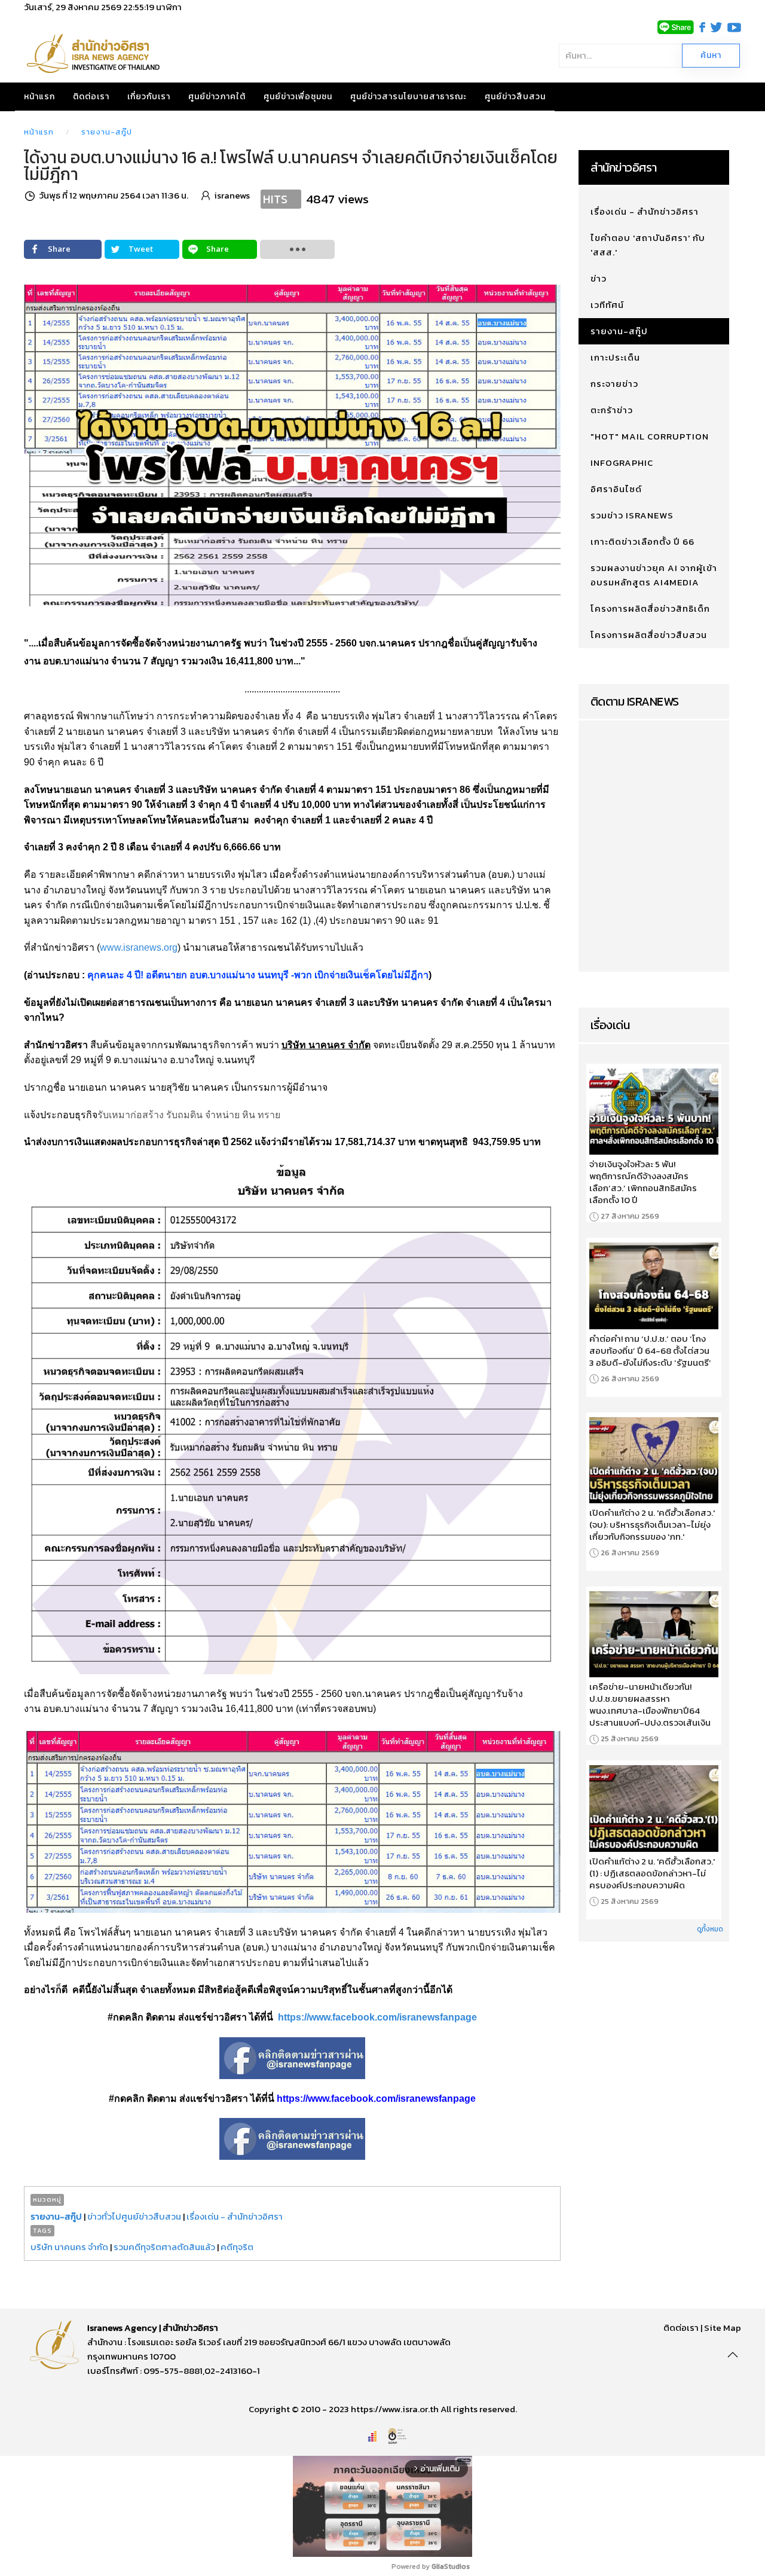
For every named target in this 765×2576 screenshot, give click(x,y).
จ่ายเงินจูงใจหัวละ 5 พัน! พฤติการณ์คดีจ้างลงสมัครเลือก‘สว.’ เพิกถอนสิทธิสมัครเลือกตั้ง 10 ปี (643, 1182)
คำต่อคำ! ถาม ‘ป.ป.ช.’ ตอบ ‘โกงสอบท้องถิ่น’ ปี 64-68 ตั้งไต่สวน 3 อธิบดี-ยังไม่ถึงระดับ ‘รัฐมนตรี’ (650, 1351)
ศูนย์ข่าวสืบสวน (515, 97)
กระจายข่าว (614, 384)
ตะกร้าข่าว (612, 410)
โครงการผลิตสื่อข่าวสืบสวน (649, 635)
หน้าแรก (39, 97)
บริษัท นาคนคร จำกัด (69, 2247)
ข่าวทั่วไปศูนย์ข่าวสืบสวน (134, 2216)
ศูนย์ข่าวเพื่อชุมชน (298, 97)
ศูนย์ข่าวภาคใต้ (217, 97)
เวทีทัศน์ (607, 305)
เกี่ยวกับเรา (149, 97)
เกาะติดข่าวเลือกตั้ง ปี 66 (642, 541)
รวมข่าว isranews (632, 515)
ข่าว (599, 278)
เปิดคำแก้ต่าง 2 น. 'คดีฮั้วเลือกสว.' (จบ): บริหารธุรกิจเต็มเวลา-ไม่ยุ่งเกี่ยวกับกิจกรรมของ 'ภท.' (652, 1525)
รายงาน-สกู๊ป (107, 132)
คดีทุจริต (237, 2247)
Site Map (723, 2328)
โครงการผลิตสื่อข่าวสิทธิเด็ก (650, 608)
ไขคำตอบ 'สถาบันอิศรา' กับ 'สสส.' (648, 245)
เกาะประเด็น (615, 357)
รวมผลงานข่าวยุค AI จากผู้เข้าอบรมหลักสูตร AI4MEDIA (654, 575)
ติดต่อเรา (91, 97)
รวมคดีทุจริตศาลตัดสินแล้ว (164, 2247)
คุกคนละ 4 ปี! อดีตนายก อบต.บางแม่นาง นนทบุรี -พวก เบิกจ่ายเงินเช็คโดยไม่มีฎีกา (258, 975)
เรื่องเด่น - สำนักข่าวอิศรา (235, 2216)
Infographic (622, 463)
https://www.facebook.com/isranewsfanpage (377, 2017)
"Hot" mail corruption (650, 436)
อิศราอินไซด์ (616, 489)
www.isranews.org (139, 947)
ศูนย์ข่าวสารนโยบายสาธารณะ (408, 97)
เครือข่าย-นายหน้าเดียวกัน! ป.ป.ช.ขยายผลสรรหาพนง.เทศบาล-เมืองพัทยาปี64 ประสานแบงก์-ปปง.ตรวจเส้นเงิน (650, 1705)
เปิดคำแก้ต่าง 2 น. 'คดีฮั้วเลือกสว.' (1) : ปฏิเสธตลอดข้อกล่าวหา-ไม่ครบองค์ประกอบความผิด (652, 1873)
